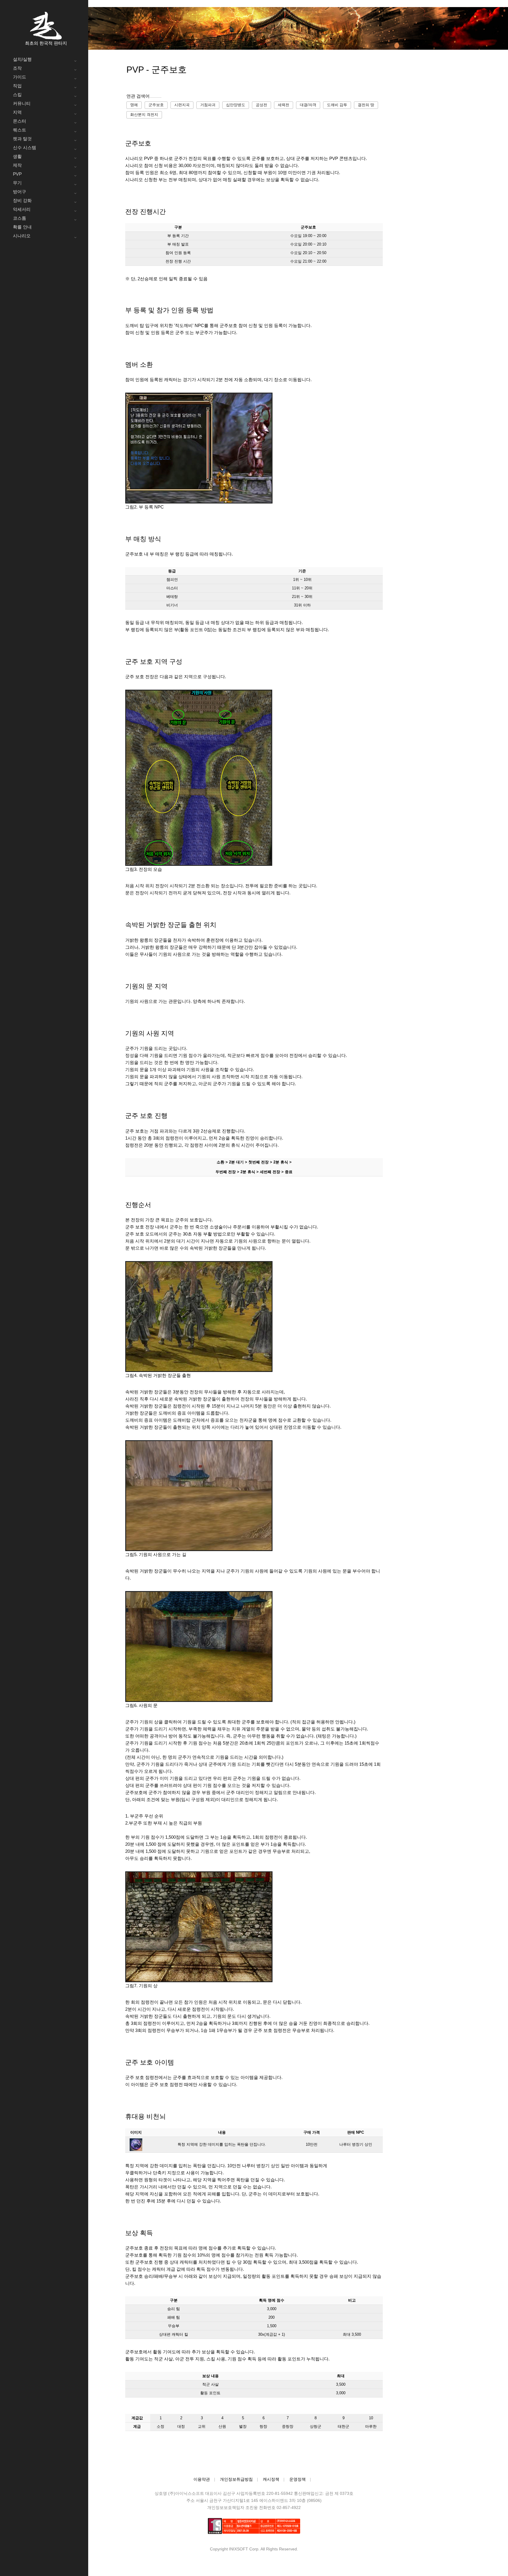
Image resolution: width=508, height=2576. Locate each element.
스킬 (17, 95)
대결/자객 (308, 105)
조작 (17, 68)
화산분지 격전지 (144, 115)
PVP (17, 174)
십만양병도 (236, 105)
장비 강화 (22, 200)
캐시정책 (271, 2479)
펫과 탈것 (22, 139)
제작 (17, 165)
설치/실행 (22, 59)
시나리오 (22, 236)
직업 (17, 86)
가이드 (20, 77)
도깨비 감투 (337, 105)
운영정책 (298, 2479)
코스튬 (20, 218)
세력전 (284, 105)
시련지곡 (182, 105)
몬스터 (20, 121)
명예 (134, 105)
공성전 (261, 105)
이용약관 (202, 2479)
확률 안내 (22, 227)
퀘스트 (20, 130)
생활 (17, 156)
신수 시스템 (25, 147)
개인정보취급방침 (236, 2479)
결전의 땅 (366, 105)
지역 (17, 112)
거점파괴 (208, 105)
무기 (17, 183)
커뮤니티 (22, 103)
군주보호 (156, 105)
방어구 (20, 192)
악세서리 (22, 209)
